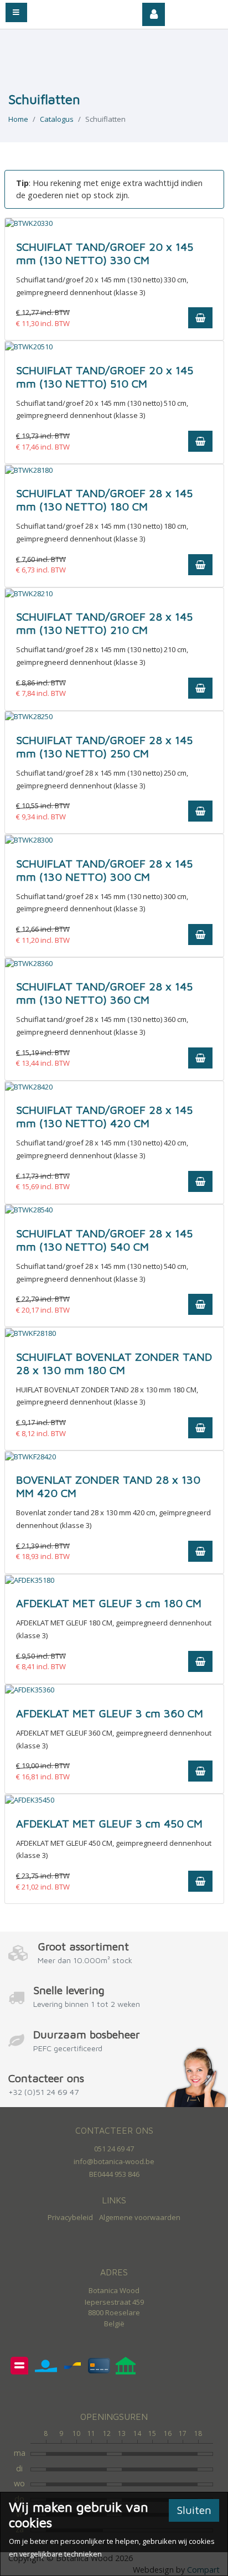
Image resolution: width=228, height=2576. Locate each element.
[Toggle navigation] (16, 12)
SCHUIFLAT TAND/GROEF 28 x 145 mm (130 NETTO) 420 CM (104, 1116)
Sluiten (194, 2510)
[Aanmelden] (154, 14)
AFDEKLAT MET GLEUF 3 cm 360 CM (110, 1713)
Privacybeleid (70, 2217)
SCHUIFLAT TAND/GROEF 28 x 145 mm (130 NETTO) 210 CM (104, 623)
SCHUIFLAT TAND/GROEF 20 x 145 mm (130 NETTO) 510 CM (105, 377)
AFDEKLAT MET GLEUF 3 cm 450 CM (109, 1823)
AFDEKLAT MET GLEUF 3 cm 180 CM (109, 1603)
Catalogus (57, 119)
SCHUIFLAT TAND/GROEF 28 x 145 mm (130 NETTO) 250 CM (104, 747)
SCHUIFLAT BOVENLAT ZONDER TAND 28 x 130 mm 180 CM (114, 1363)
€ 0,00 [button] (201, 11)
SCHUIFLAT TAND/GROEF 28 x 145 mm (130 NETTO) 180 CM (104, 500)
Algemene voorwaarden (140, 2217)
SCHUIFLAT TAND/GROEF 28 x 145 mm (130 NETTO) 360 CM (104, 993)
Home (18, 119)
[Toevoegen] (200, 318)
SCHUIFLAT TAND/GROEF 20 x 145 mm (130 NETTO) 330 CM (105, 253)
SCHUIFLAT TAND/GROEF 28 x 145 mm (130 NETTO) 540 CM (104, 1240)
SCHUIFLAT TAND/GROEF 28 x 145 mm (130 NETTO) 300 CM (104, 870)
